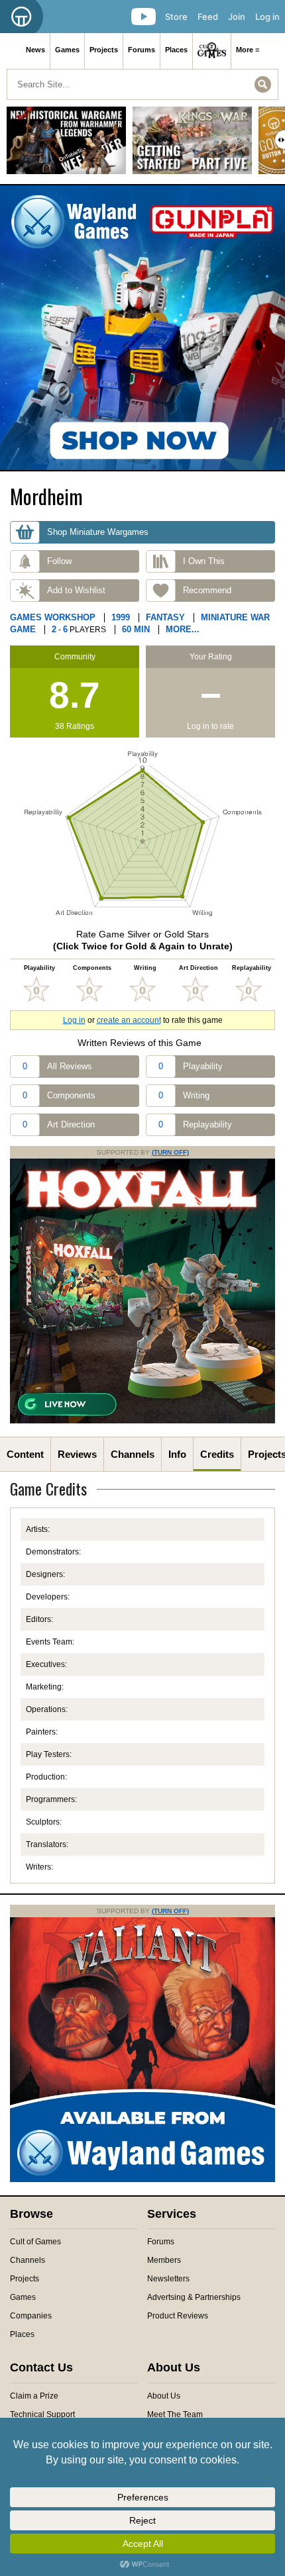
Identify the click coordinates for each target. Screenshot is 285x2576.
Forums (142, 50)
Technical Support (42, 2414)
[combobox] (142, 84)
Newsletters (168, 2279)
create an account (129, 1020)
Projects (104, 50)
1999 (121, 617)
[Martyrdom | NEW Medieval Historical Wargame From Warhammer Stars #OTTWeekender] (66, 145)
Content (25, 1454)
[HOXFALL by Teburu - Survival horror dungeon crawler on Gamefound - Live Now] (142, 1421)
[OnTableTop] (22, 17)
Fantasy (165, 617)
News (35, 50)
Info (177, 1454)
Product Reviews (178, 2316)
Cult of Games (35, 2242)
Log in (267, 17)
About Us (164, 2396)
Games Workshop (53, 617)
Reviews (77, 1454)
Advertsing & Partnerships (194, 2297)
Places (176, 50)
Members (164, 2260)
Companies (31, 2316)
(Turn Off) (170, 1152)
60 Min (136, 629)
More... (183, 629)
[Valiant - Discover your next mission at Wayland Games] (142, 2179)
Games (67, 50)
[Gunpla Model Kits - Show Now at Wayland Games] (142, 328)
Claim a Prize (34, 2396)
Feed (208, 17)
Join (237, 17)
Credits (217, 1454)
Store (176, 17)
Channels (133, 1454)
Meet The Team (175, 2414)
